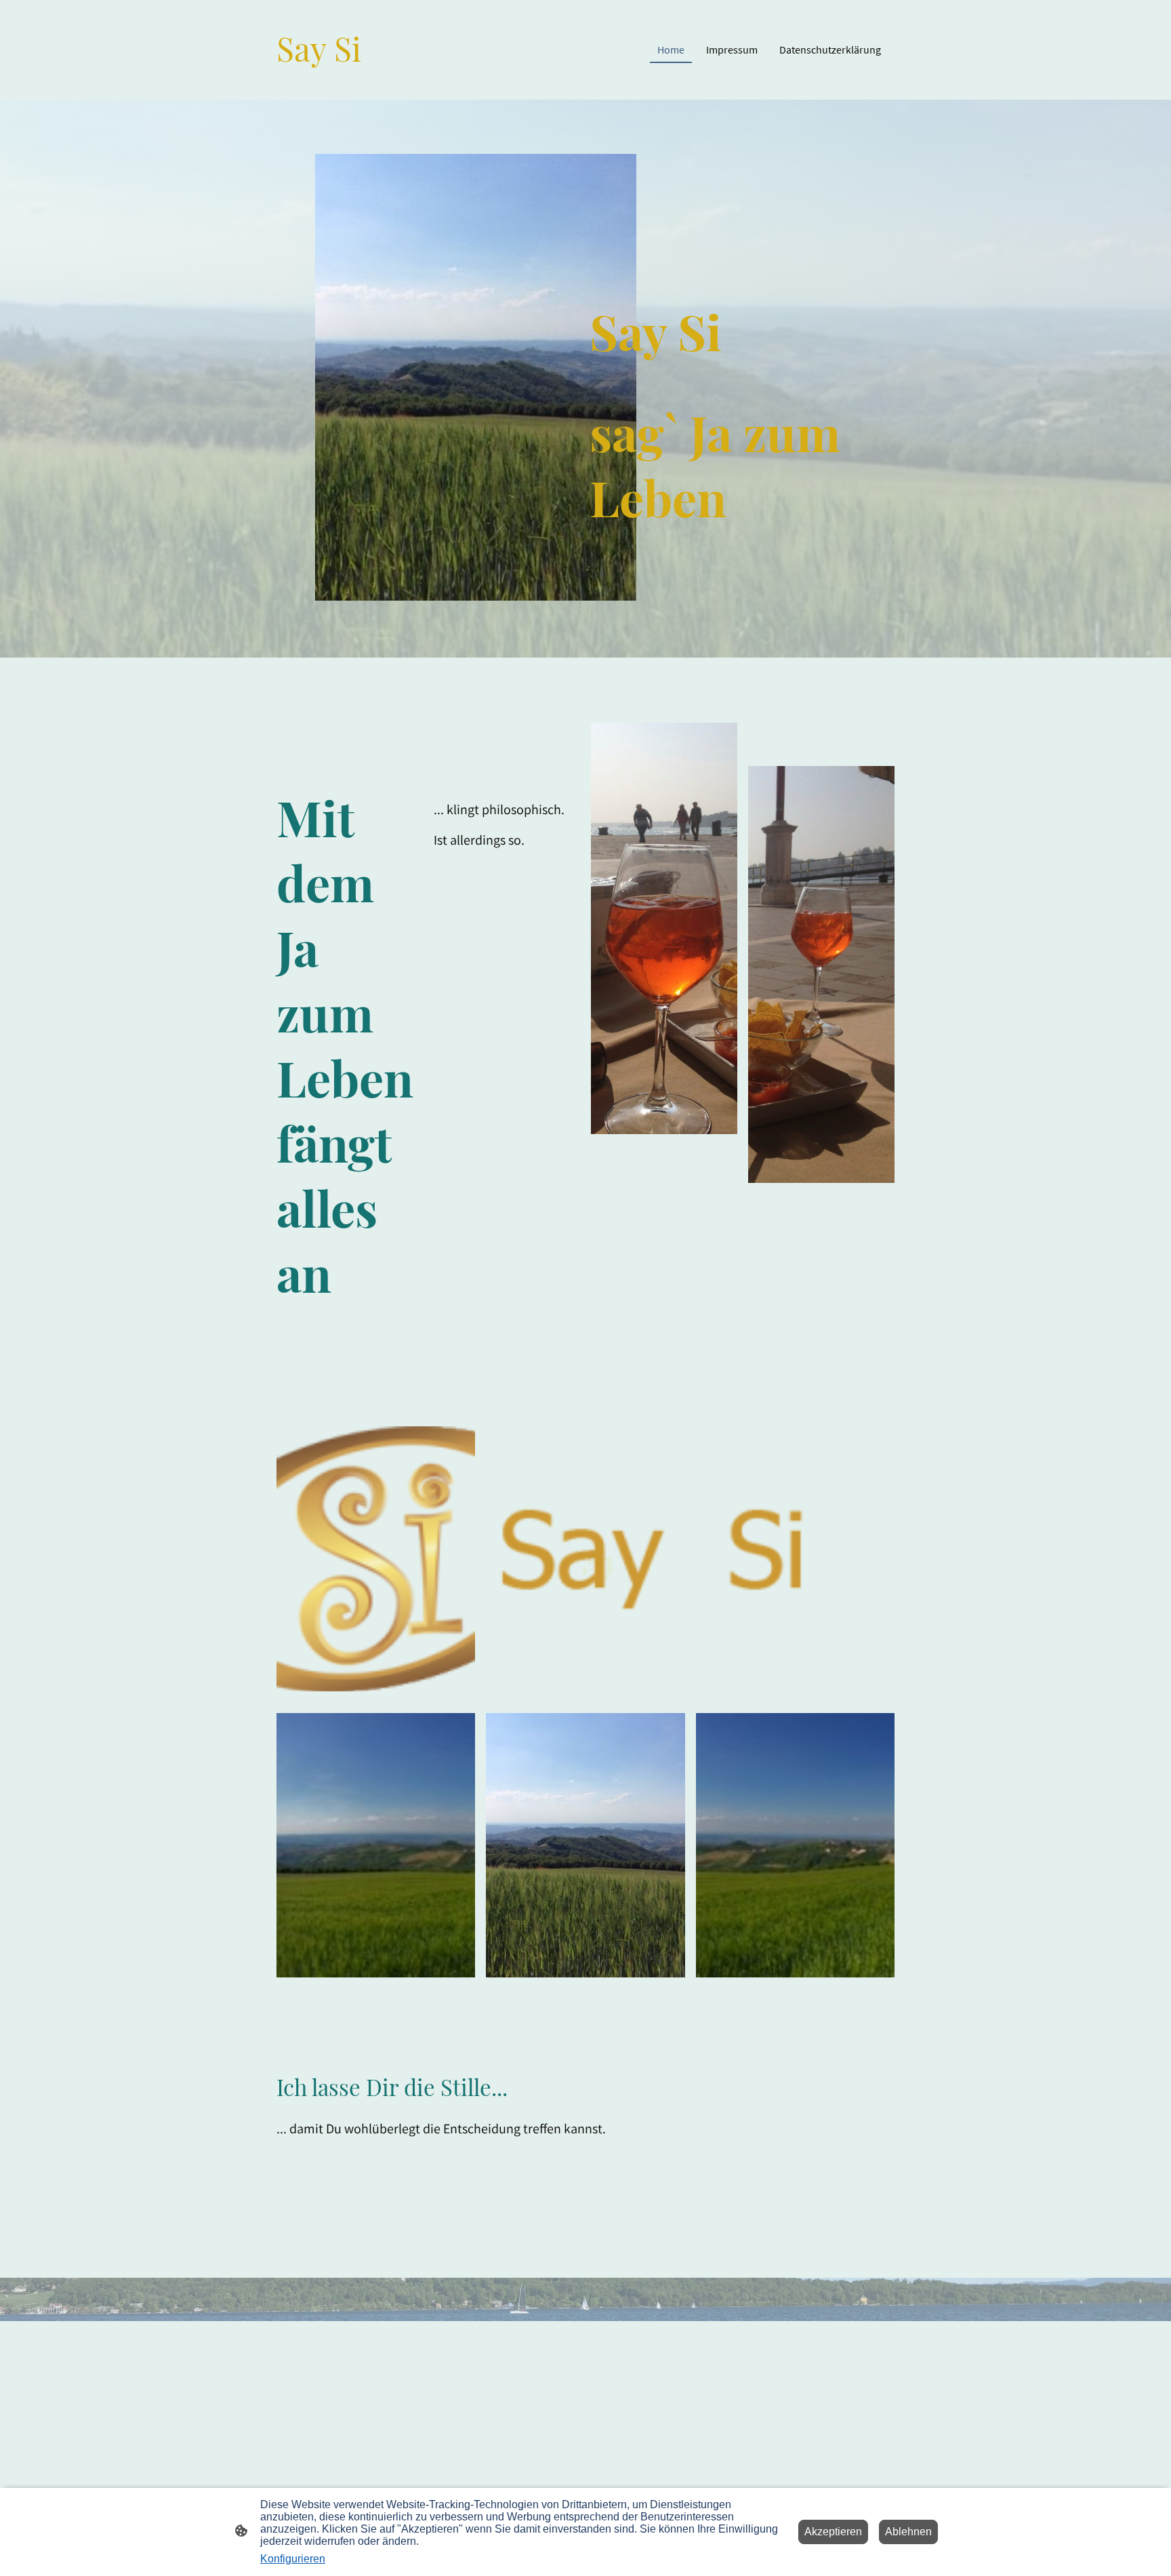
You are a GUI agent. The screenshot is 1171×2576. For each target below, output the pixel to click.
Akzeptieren (833, 2532)
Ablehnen (908, 2532)
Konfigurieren (293, 2559)
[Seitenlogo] (324, 83)
